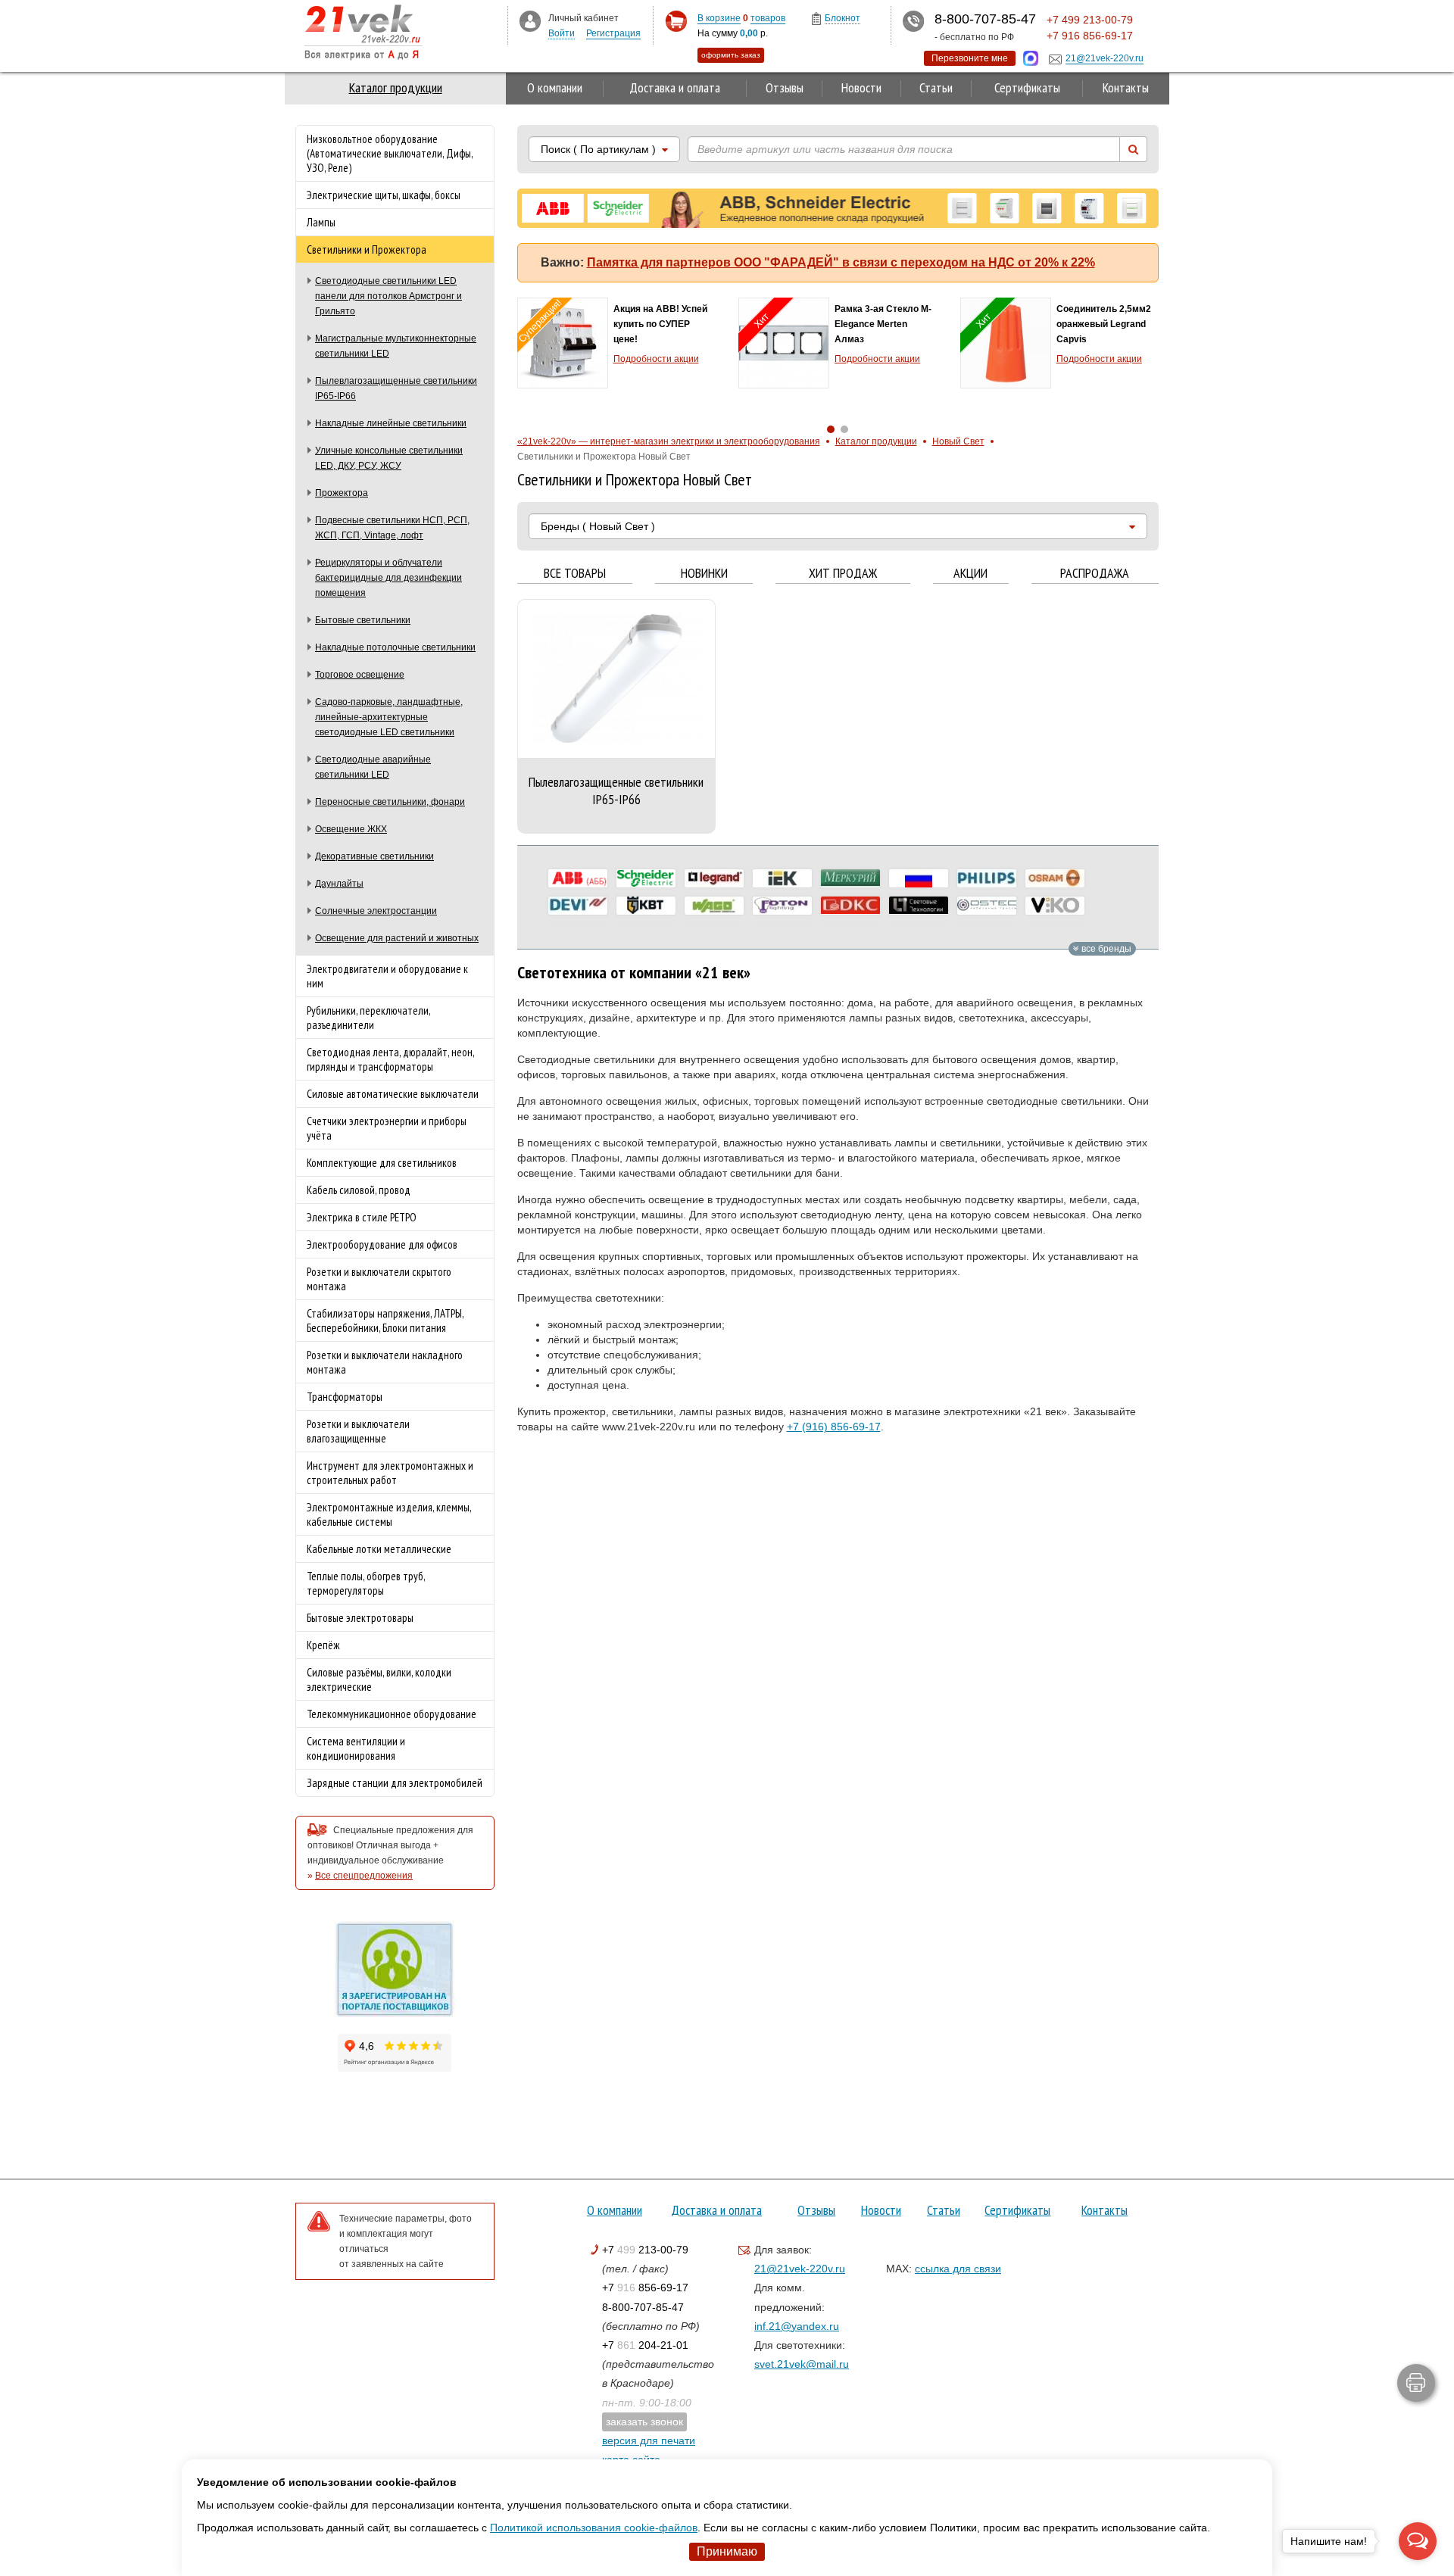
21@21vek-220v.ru (800, 2269)
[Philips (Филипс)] (987, 878)
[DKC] (850, 906)
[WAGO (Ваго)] (714, 906)
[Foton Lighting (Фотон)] (782, 906)
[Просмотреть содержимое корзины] (676, 22)
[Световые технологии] (919, 906)
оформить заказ (731, 55)
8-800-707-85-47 (643, 2307)
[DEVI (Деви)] (578, 906)
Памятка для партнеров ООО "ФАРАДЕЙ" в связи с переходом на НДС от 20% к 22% (841, 262)
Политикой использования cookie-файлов (594, 2528)
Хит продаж (843, 574)
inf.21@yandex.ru (797, 2326)
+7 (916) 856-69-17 (834, 1427)
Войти (562, 33)
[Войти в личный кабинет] (530, 20)
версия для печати (649, 2440)
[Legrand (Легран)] (714, 878)
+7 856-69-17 (645, 2288)
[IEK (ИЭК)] (782, 878)
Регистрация (613, 33)
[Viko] (1055, 906)
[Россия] (919, 878)
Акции (970, 574)
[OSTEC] (987, 906)
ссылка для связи (958, 2269)
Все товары (575, 574)
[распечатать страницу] (1416, 2383)
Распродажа (1095, 574)
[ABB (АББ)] (578, 878)
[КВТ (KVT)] (646, 906)
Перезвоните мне (970, 58)
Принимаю (727, 2551)
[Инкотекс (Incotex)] (850, 878)
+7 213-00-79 (645, 2250)
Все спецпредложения (364, 1876)
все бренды (1105, 949)
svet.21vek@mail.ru (802, 2364)
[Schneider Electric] (646, 878)
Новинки (704, 574)
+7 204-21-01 (645, 2345)
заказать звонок (644, 2422)
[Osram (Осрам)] (1055, 878)
